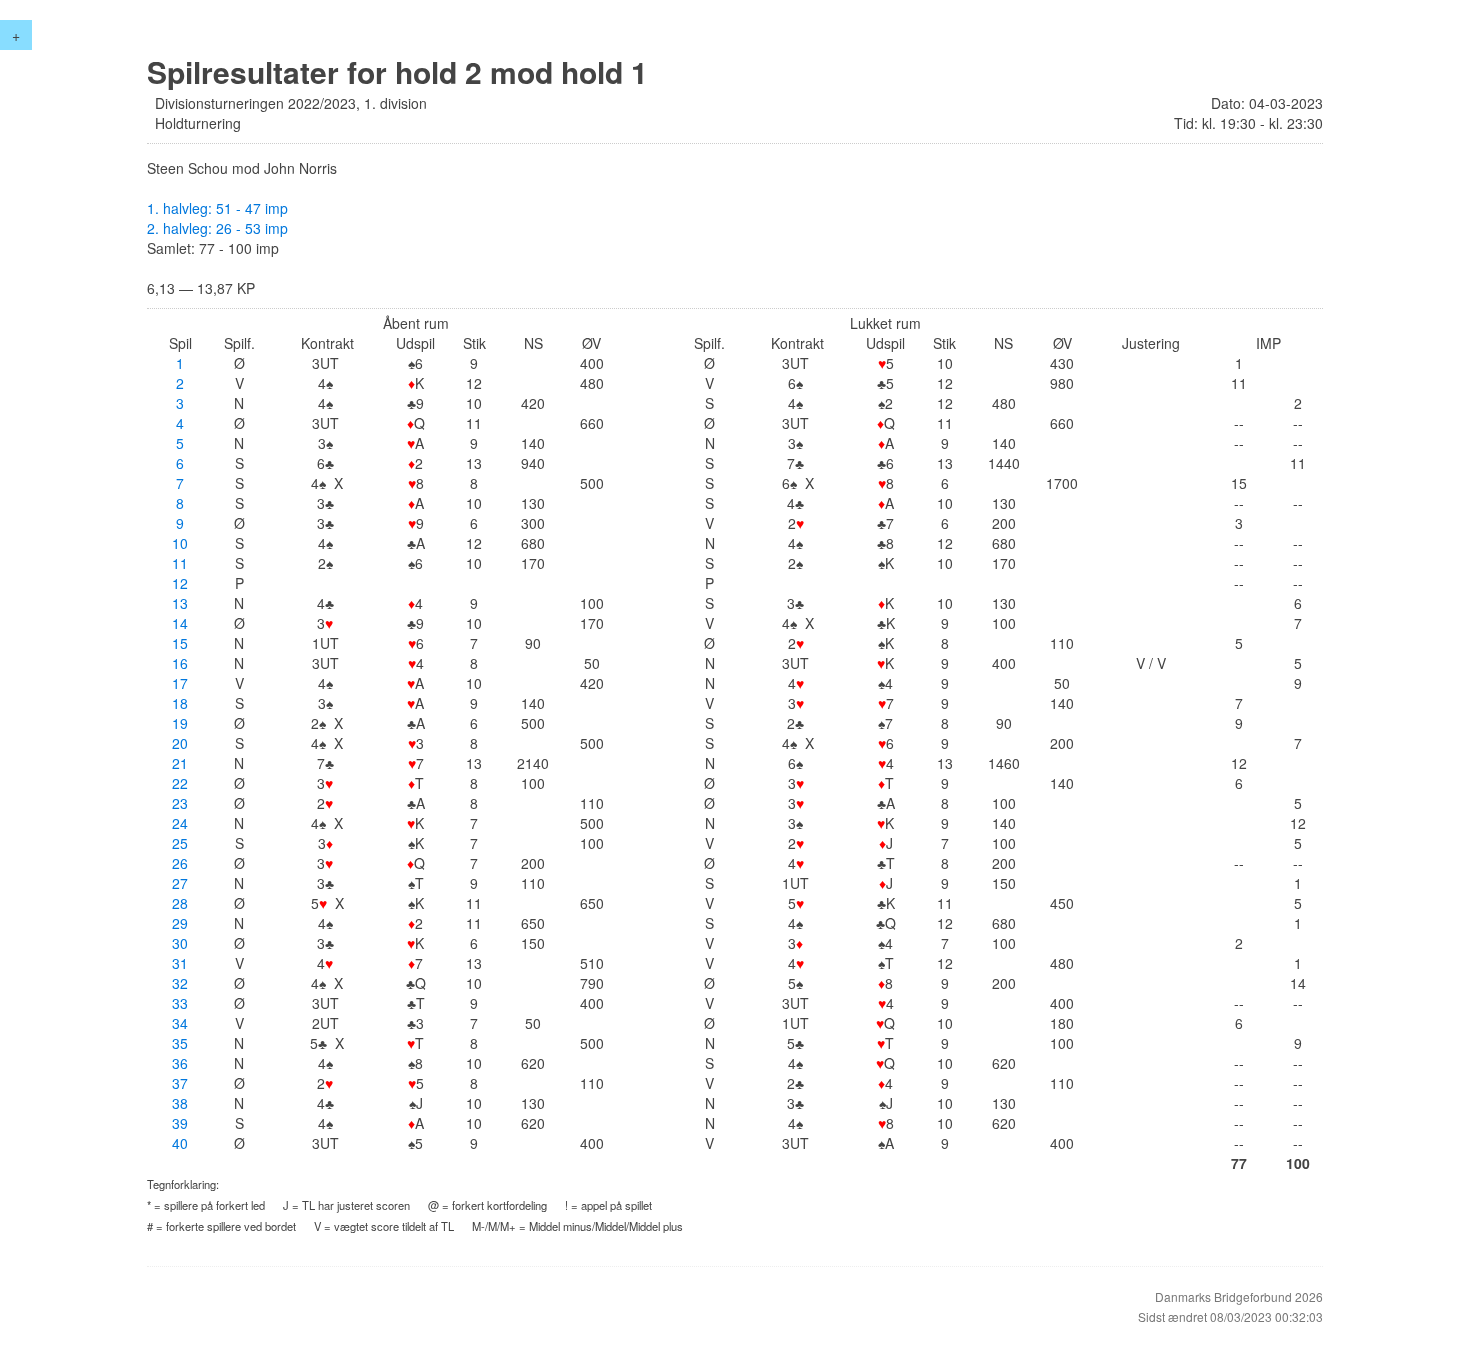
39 (180, 1123)
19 (180, 723)
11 (180, 563)
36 (180, 1063)
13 (180, 603)
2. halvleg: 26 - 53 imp (217, 228)
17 (180, 683)
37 (180, 1083)
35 (180, 1043)
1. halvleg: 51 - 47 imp (217, 208)
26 (180, 863)
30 (180, 943)
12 (180, 583)
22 (180, 783)
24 (180, 823)
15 (180, 643)
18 (180, 703)
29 (180, 923)
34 (180, 1023)
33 (180, 1003)
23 (180, 803)
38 (180, 1103)
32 (180, 983)
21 (180, 763)
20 (180, 743)
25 (180, 843)
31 (180, 963)
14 (180, 623)
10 (180, 543)
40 (180, 1143)
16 (180, 663)
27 (180, 883)
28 (180, 903)
